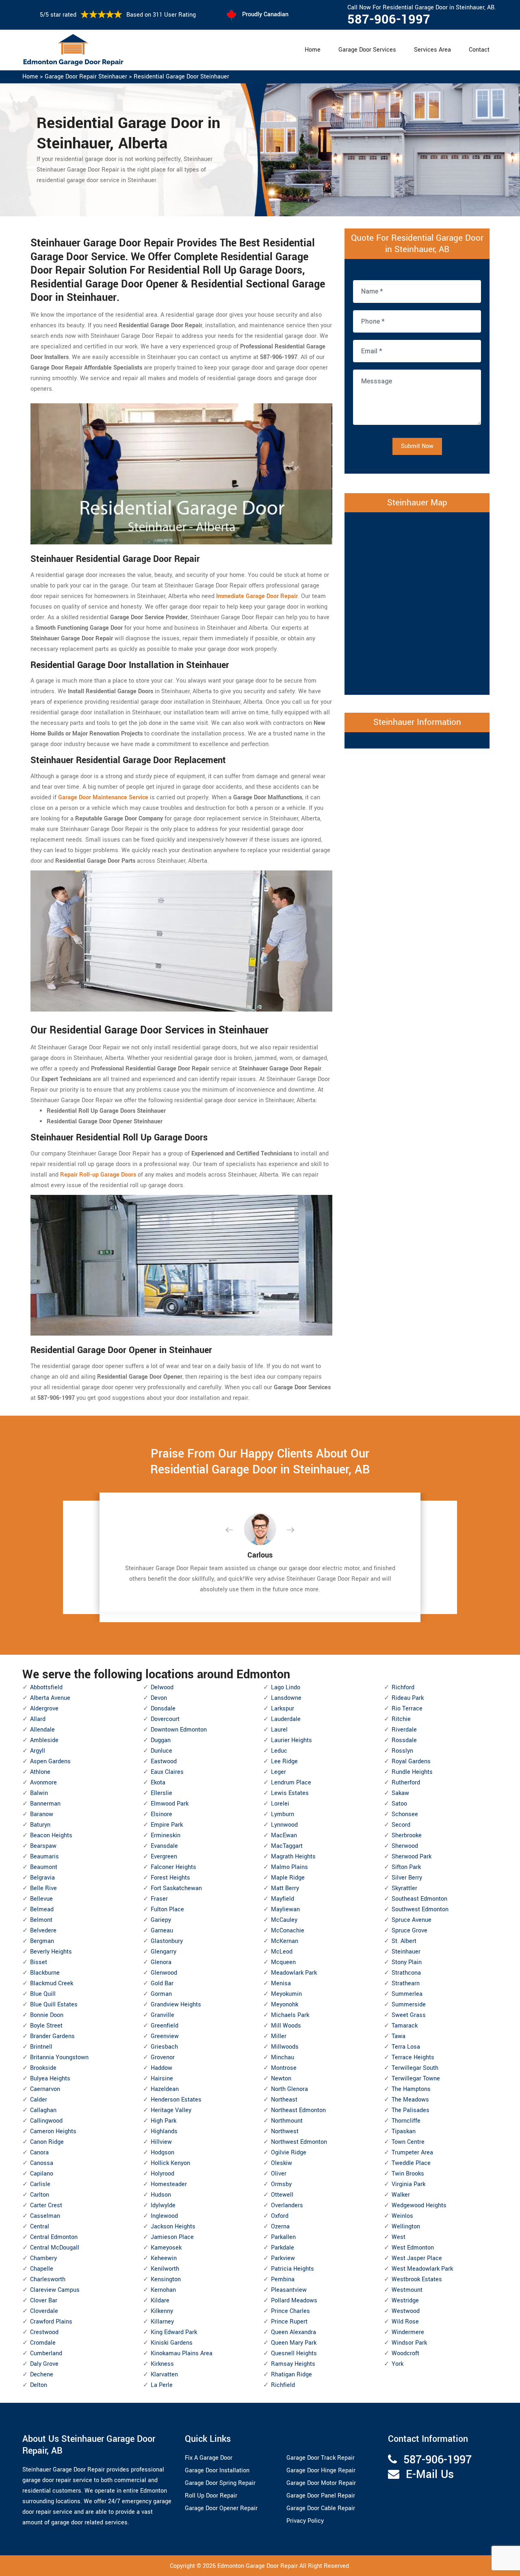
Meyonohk (285, 2005)
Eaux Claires (167, 1772)
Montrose (284, 2068)
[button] (236, 1530)
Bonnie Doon (47, 2015)
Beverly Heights (51, 1952)
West (399, 2237)
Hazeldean (165, 2089)
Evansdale (164, 1846)
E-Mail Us (430, 2475)
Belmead (42, 1909)
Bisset (39, 1962)
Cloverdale (44, 2311)
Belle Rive (43, 1888)
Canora (39, 2153)
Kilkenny (162, 2311)
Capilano (42, 2174)
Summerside (409, 2005)
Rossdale (404, 1740)
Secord (401, 1825)
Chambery (43, 2258)
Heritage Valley (171, 2110)
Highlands (164, 2131)
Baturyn (40, 1825)
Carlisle (40, 2184)
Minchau (283, 2057)
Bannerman (45, 1804)
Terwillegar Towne (416, 2079)
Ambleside (44, 1740)
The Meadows (410, 2100)
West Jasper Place (417, 2258)
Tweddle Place (411, 2163)
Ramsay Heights (293, 2364)
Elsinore (161, 1814)
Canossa (42, 2163)
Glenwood (164, 1973)
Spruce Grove (409, 1931)
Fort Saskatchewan (176, 1888)
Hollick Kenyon (170, 2163)
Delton (39, 2385)
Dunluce (161, 1751)
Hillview (161, 2142)
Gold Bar (162, 1983)
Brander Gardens (52, 2036)
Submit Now (417, 446)
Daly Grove (44, 2364)
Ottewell (282, 2195)
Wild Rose (405, 2322)
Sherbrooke (407, 1835)
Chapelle (42, 2269)
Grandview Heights (176, 2005)
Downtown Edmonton (179, 1730)
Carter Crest (46, 2205)
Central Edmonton (54, 2237)
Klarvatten (164, 2375)
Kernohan (163, 2290)
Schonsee (405, 1814)
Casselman (45, 2216)
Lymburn (283, 1814)
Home (313, 50)
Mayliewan (285, 1909)
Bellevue (41, 1899)
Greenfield (165, 2026)
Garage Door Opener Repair (221, 2508)
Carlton (40, 2195)
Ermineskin (166, 1835)
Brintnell (41, 2047)
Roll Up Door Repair (211, 2496)
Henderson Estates (176, 2100)
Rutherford (406, 1783)
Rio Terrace (407, 1709)
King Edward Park (174, 2332)
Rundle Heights (412, 1772)
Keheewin (164, 2258)
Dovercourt (165, 1719)
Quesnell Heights (294, 2353)
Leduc (279, 1751)
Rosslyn (402, 1751)
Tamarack (405, 2026)
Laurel (279, 1730)
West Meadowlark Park (422, 2269)
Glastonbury (167, 1941)
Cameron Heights (53, 2131)
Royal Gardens (411, 1761)
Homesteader (169, 2184)
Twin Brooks (408, 2174)
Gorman (161, 1994)
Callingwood (46, 2121)
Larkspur (283, 1709)
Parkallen (283, 2237)
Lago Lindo (286, 1687)
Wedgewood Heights (419, 2205)
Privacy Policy (305, 2521)
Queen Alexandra (294, 2332)
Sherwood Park (412, 1857)
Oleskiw (282, 2163)
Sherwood (405, 1846)
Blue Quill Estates (54, 2005)
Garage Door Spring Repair (220, 2483)
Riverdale (404, 1730)
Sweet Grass (409, 2015)
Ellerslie (161, 1793)
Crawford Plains (51, 2322)
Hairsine (162, 2079)
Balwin (39, 1793)
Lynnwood (284, 1825)
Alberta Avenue (50, 1698)
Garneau (162, 1931)
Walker (401, 2195)
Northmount (287, 2121)
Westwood (406, 2311)
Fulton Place (167, 1909)
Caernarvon (45, 2089)
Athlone (40, 1772)
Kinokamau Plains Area (182, 2353)
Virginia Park (408, 2184)
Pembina (283, 2279)
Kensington (166, 2279)
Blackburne (45, 1973)
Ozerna (280, 2227)
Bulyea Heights (50, 2079)
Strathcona (406, 1973)
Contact (479, 50)
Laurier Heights (291, 1740)
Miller (279, 2036)
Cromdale (43, 2343)
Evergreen (164, 1857)
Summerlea (407, 1994)
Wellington (406, 2227)
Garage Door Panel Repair (321, 2496)
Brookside (43, 2068)
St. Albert (404, 1941)
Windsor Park (409, 2343)
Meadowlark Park (294, 1973)
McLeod (282, 1952)
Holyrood (162, 2174)
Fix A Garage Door (209, 2458)
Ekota (158, 1783)
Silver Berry (407, 1878)
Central (40, 2227)
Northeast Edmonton (298, 2110)
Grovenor (163, 2057)
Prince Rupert (289, 2322)
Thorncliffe (406, 2121)
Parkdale (283, 2248)
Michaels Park (290, 2015)
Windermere (408, 2332)
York (398, 2364)
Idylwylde (163, 2205)
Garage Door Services (367, 50)
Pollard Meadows (294, 2301)
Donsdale (163, 1709)
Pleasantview (289, 2290)
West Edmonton (413, 2248)
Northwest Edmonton (299, 2142)
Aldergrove (44, 1709)
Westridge (405, 2301)
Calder (39, 2100)
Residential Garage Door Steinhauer (181, 77)
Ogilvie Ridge (289, 2153)
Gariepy (161, 1920)
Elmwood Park (170, 1804)
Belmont (41, 1920)
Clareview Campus (55, 2290)
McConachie (288, 1931)
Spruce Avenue (412, 1920)
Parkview (283, 2258)
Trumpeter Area (412, 2153)
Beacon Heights (51, 1835)
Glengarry (164, 1952)
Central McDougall (55, 2248)
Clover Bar (44, 2301)
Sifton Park (406, 1867)
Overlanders (287, 2205)
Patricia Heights (292, 2269)
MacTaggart (287, 1846)
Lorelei (280, 1804)
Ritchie (401, 1719)
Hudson (161, 2195)
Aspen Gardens (50, 1761)
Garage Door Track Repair (321, 2458)
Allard (38, 1719)
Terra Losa (406, 2047)
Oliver (279, 2174)
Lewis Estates (290, 1793)
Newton (281, 2079)
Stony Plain (407, 1962)
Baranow (42, 1814)
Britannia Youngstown (59, 2057)
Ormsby (281, 2184)
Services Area (432, 50)
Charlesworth (48, 2279)
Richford (403, 1687)
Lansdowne (286, 1698)
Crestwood (44, 2332)
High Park (164, 2121)
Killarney (162, 2322)
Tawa (399, 2036)
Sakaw (400, 1793)
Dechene (42, 2375)
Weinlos (402, 2216)
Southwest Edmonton (420, 1909)
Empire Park (167, 1825)
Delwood (162, 1687)
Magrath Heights (293, 1857)
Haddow (161, 2068)
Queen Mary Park (294, 2343)
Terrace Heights (413, 2057)
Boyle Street (46, 2026)
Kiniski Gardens (172, 2343)
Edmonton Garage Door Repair (258, 2566)
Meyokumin (286, 1994)
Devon (159, 1698)
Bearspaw (43, 1846)
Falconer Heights (173, 1867)
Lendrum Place (291, 1783)
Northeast (284, 2100)
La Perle (162, 2385)
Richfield (283, 2385)
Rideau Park (408, 1698)
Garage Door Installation (217, 2470)
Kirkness (162, 2364)
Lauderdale (286, 1719)
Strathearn (406, 1983)
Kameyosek (166, 2248)
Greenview (165, 2036)
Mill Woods (286, 2026)
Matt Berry (285, 1888)
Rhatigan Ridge (291, 2375)
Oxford (280, 2216)
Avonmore (43, 1783)
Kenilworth (165, 2269)
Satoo (399, 1804)
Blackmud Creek (52, 1983)
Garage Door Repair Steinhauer (86, 77)
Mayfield (283, 1899)
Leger (278, 1772)
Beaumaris (44, 1857)
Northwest (285, 2131)
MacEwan (284, 1835)
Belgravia (42, 1878)
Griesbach (164, 2047)
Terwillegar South (415, 2068)
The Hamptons (411, 2089)
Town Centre (408, 2142)
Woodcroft (405, 2353)
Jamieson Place (172, 2237)
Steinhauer (406, 1952)
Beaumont (44, 1867)
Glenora (161, 1962)
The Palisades (411, 2110)
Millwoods (285, 2047)
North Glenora (289, 2089)
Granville (162, 2015)
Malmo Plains (289, 1867)
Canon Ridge (47, 2142)
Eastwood (164, 1761)
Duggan (161, 1740)
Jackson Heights (173, 2227)
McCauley (284, 1920)
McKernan (285, 1941)
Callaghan (43, 2110)
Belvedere (43, 1931)
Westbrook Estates (417, 2279)
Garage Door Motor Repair (321, 2483)
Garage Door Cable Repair (321, 2508)
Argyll (38, 1751)
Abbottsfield (46, 1687)
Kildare (160, 2301)
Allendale (42, 1730)
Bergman (42, 1941)
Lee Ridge (284, 1761)
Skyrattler (404, 1888)
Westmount (407, 2290)
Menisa (281, 1983)
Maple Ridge (288, 1878)
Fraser (159, 1899)
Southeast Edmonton (419, 1899)
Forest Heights (170, 1878)
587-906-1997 (389, 20)
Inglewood (164, 2216)
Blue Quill (43, 1994)
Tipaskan (404, 2131)
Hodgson (162, 2153)
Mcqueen (283, 1962)
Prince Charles (290, 2311)
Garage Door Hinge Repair (321, 2470)
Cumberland (46, 2353)
